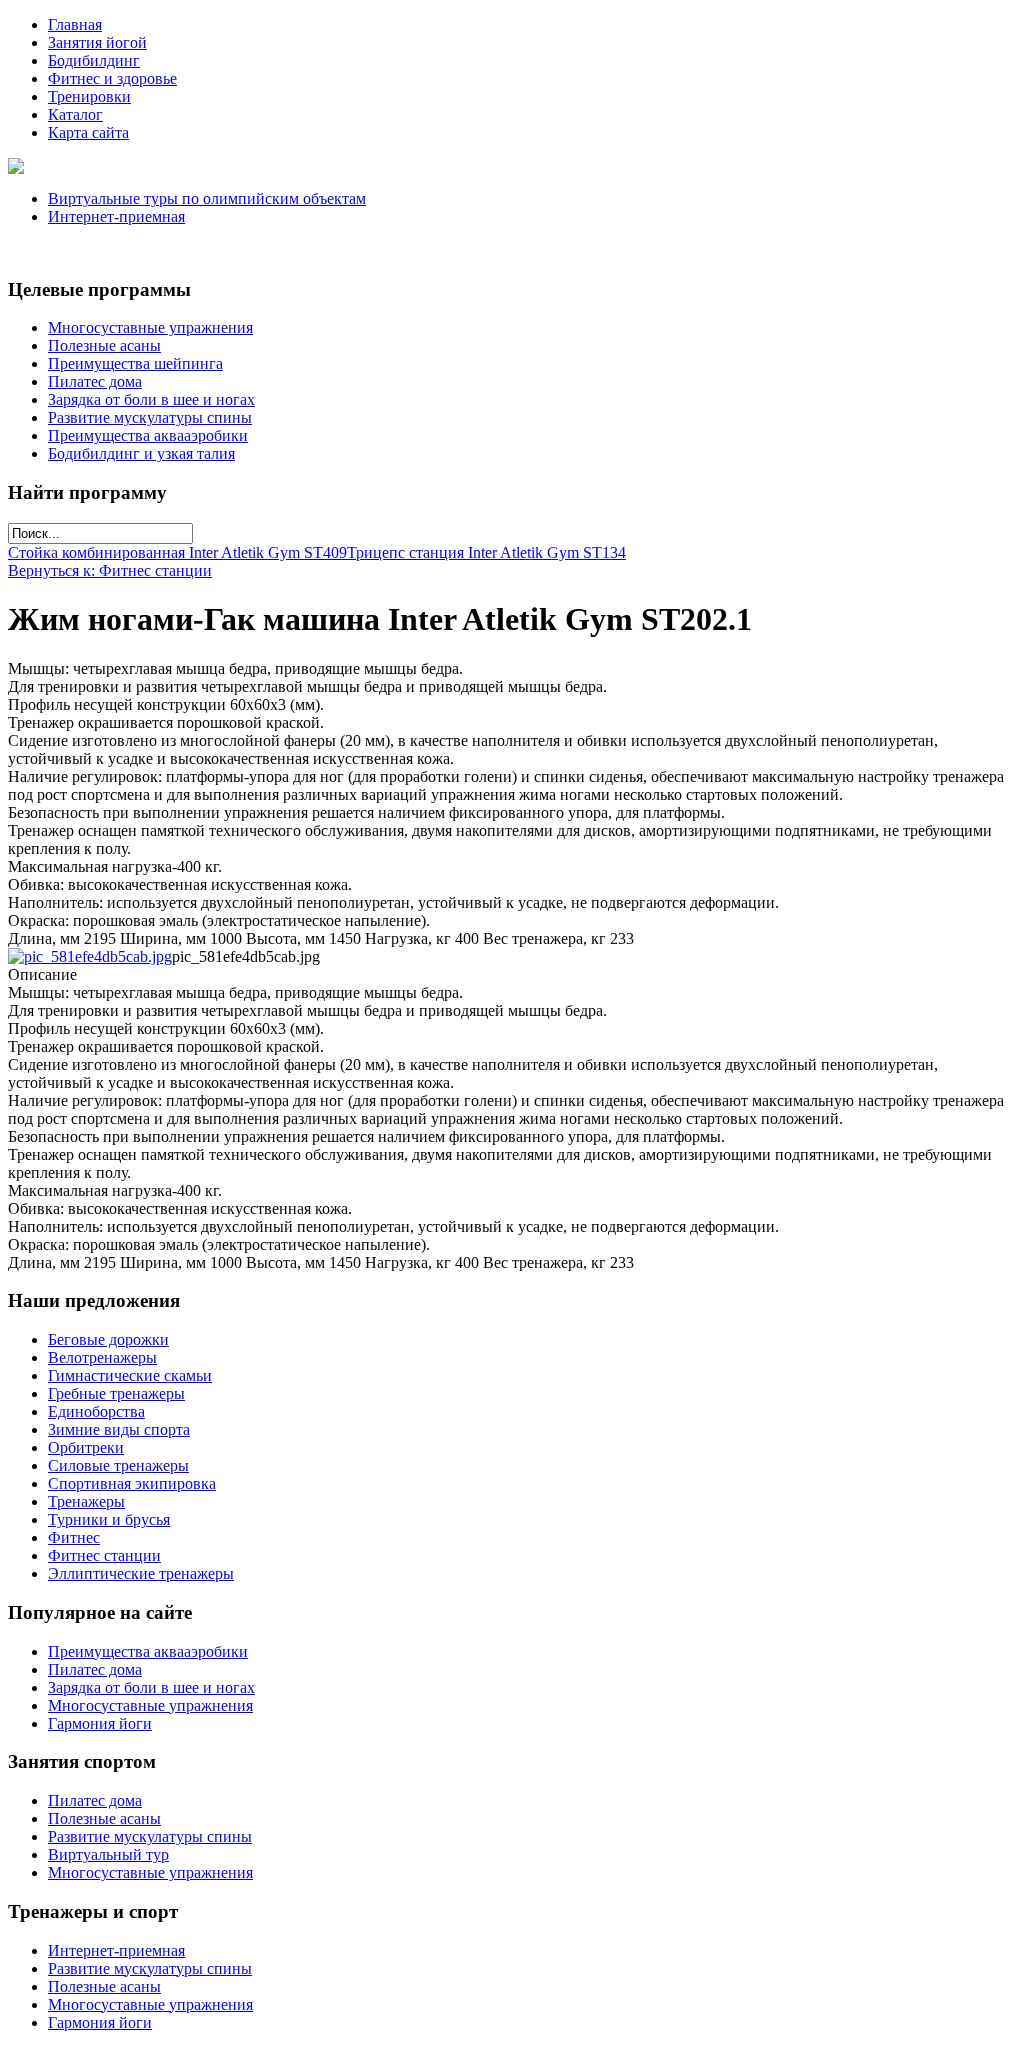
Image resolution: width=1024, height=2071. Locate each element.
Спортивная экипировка (132, 1483)
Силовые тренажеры (118, 1465)
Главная (75, 24)
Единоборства (96, 1411)
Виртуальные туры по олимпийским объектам (207, 198)
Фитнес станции (104, 1555)
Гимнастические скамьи (130, 1375)
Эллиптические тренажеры (141, 1573)
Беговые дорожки (108, 1339)
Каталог (75, 114)
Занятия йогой (97, 42)
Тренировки (89, 96)
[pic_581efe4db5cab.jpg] (90, 956)
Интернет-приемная (116, 216)
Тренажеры (86, 1501)
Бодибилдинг (94, 60)
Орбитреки (86, 1447)
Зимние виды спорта (119, 1429)
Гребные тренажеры (116, 1393)
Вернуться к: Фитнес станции (110, 570)
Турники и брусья (109, 1519)
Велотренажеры (102, 1357)
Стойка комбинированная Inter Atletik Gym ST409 (177, 552)
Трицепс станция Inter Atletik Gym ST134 (486, 552)
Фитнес (74, 1537)
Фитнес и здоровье (112, 78)
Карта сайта (88, 132)
